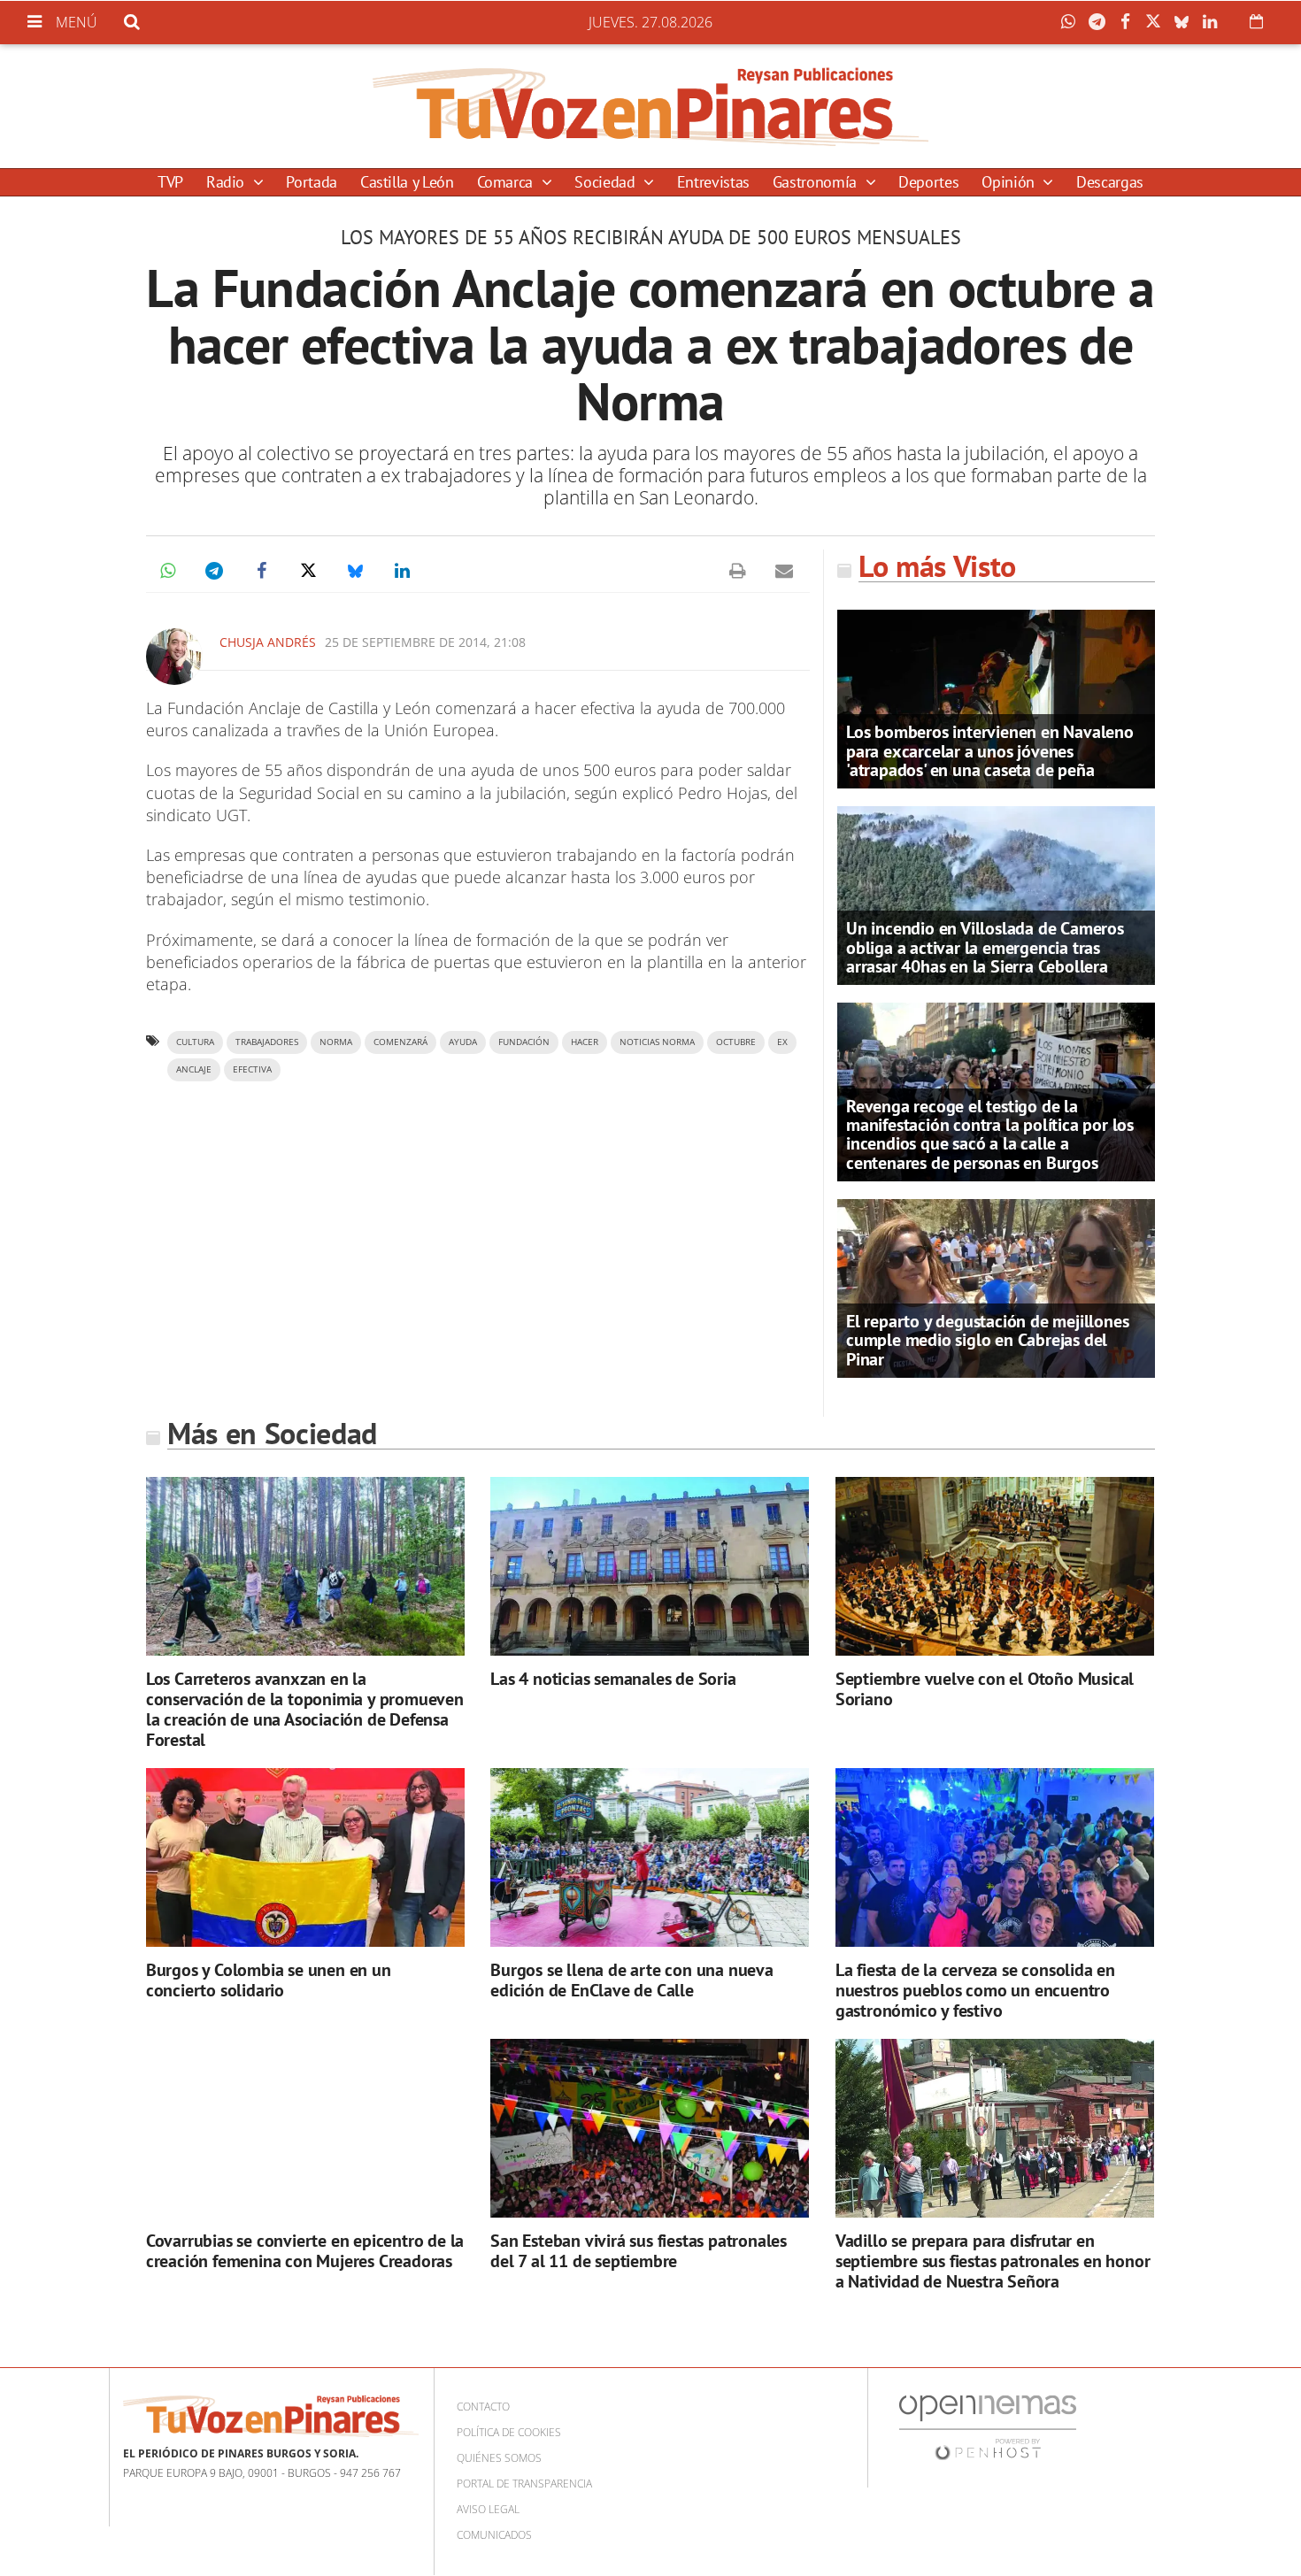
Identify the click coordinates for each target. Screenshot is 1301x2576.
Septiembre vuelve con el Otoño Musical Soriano (985, 1689)
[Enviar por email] (784, 571)
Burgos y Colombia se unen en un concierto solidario (269, 1980)
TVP (170, 182)
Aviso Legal (488, 2509)
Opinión (1010, 182)
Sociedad (607, 182)
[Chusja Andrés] (174, 657)
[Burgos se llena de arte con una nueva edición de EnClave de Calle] (650, 1858)
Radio (227, 182)
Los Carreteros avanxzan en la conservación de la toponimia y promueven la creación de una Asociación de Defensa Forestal (305, 1709)
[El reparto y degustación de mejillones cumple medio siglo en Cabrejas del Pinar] (996, 1287)
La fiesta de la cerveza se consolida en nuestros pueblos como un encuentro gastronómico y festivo (975, 1990)
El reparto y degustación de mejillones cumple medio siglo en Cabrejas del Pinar (987, 1340)
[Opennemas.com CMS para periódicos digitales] (988, 2427)
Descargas (1110, 182)
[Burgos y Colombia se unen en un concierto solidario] (305, 1858)
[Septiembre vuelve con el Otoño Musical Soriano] (995, 1567)
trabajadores (267, 1042)
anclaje (194, 1069)
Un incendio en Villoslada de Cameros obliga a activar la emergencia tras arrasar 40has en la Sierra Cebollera (985, 947)
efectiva (252, 1069)
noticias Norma (657, 1042)
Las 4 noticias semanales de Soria (613, 1679)
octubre (736, 1042)
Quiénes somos (499, 2458)
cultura (195, 1042)
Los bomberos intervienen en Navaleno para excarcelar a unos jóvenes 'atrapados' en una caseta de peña (990, 750)
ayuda (463, 1042)
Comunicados (494, 2535)
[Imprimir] (737, 571)
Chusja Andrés (268, 642)
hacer (585, 1042)
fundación (524, 1042)
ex (782, 1042)
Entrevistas (713, 182)
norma (336, 1042)
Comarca (507, 182)
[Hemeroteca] (1256, 21)
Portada (311, 182)
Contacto (483, 2407)
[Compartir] (1073, 22)
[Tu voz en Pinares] (650, 106)
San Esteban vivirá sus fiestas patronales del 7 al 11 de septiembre (639, 2251)
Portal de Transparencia (524, 2484)
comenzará (400, 1042)
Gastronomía (817, 182)
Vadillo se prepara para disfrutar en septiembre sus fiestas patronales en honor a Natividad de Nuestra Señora (993, 2261)
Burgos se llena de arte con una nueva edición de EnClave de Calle (632, 1980)
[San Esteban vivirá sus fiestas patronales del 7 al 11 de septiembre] (650, 2129)
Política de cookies (509, 2432)
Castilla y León (407, 182)
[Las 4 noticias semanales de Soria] (650, 1567)
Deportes (928, 182)
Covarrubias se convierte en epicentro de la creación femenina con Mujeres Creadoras (305, 2251)
